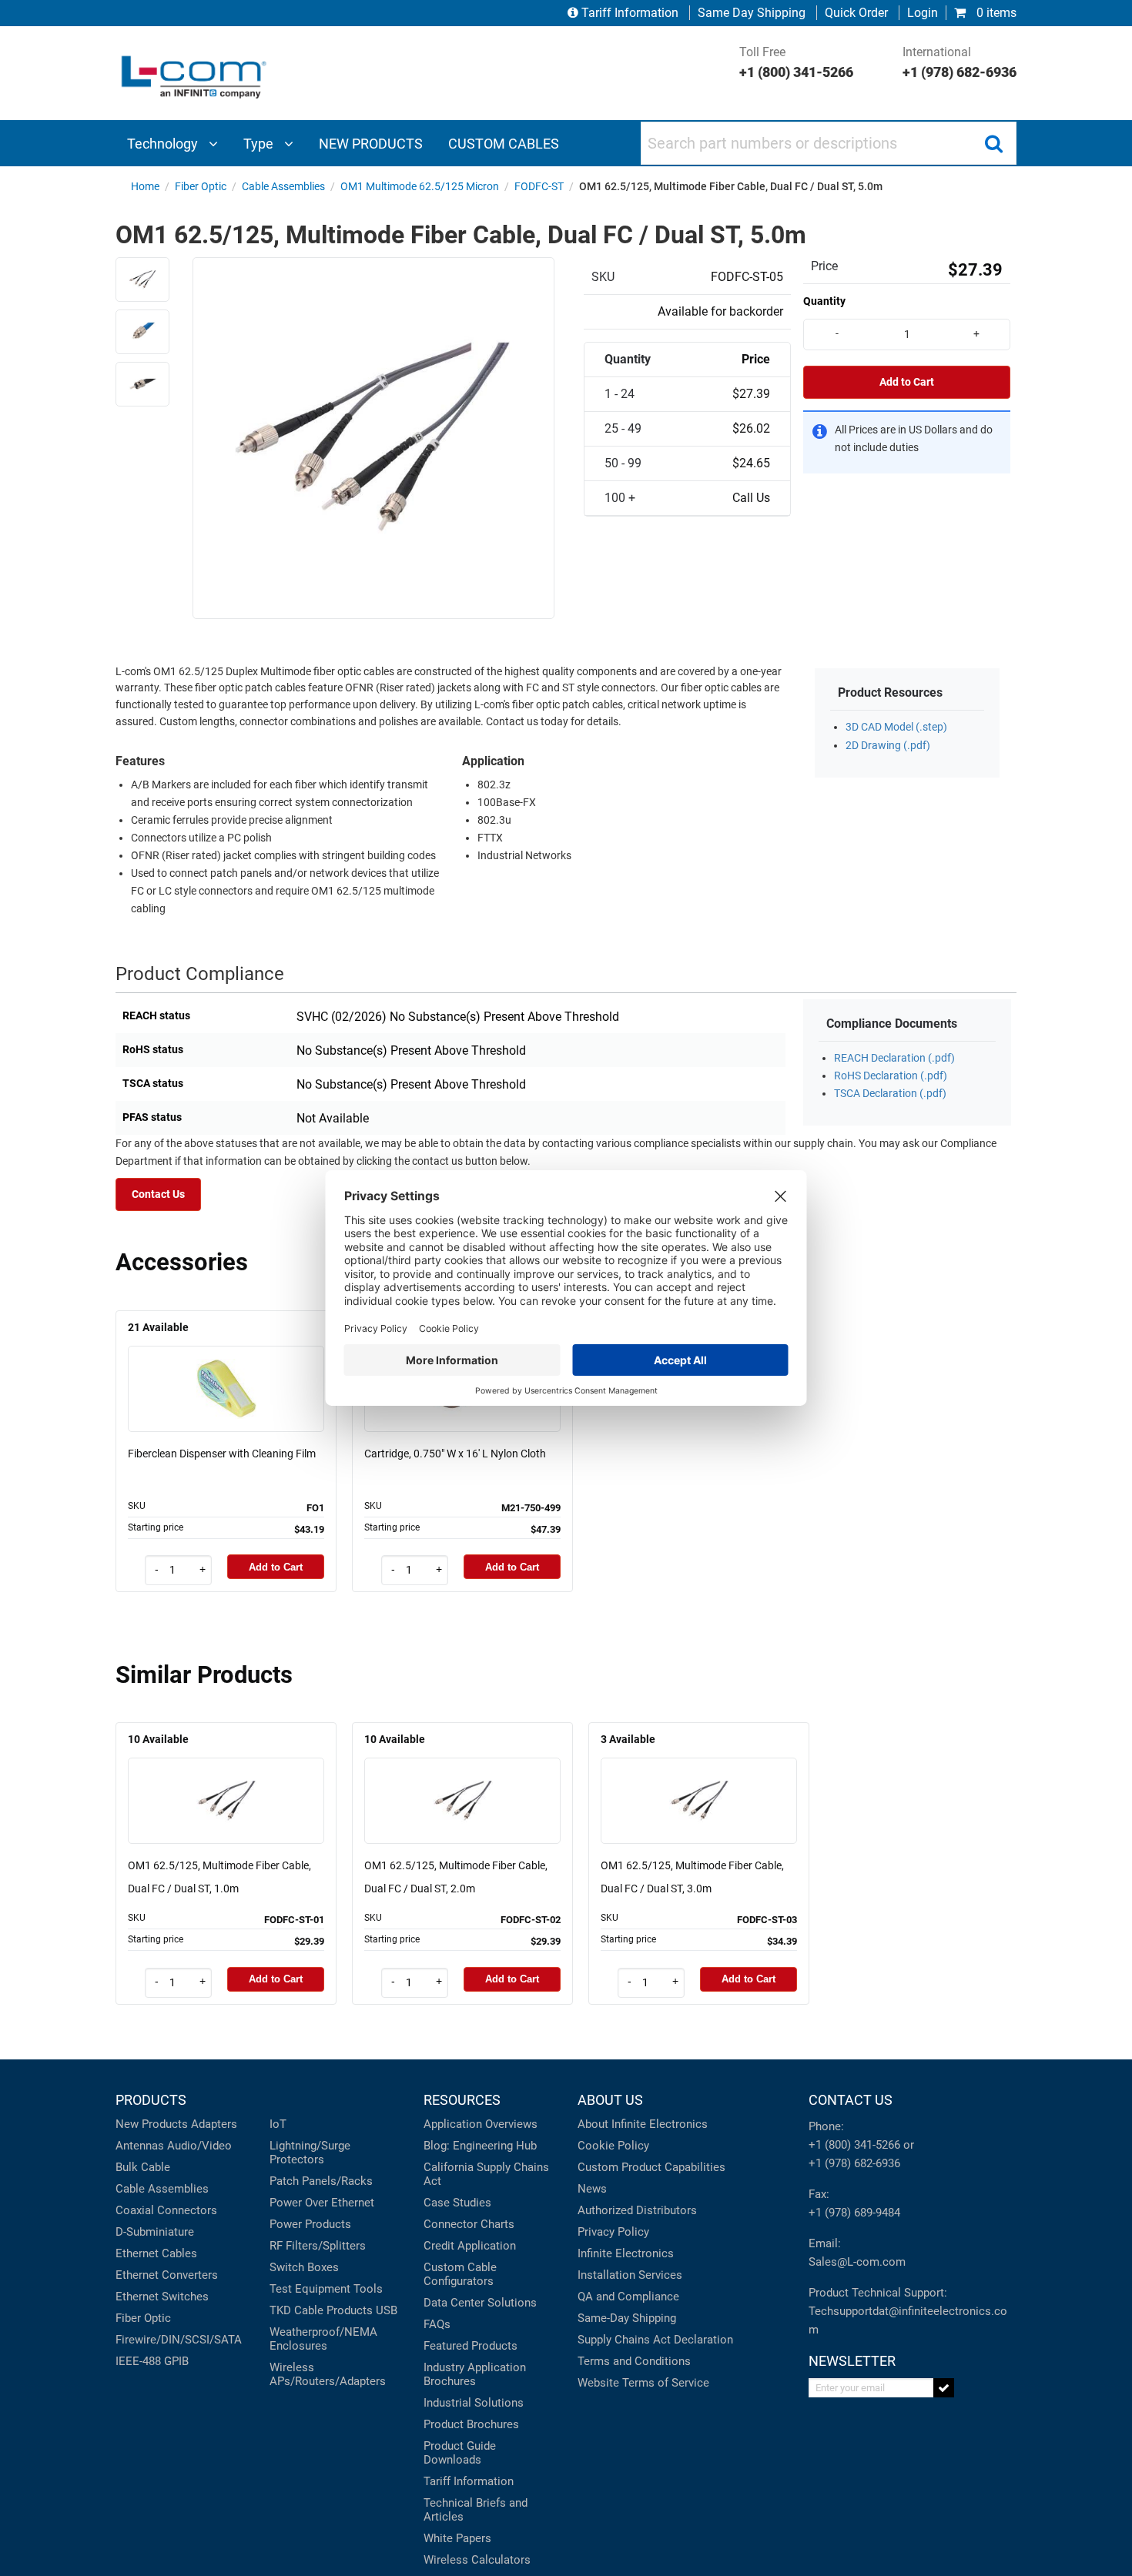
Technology (164, 144)
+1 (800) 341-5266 (854, 2145)
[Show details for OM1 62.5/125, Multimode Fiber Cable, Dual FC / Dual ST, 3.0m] (699, 1779)
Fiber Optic (143, 2318)
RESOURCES (462, 2100)
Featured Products (471, 2346)
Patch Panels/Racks (321, 2181)
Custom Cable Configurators (460, 2274)
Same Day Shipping (752, 13)
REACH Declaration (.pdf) (894, 1058)
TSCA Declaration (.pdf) (890, 1094)
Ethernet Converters (167, 2275)
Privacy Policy (613, 2232)
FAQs (437, 2324)
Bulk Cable (143, 2167)
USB (387, 2310)
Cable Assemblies (162, 2189)
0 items (995, 13)
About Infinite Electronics (643, 2124)
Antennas (140, 2146)
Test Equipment (310, 2289)
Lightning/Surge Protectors (310, 2153)
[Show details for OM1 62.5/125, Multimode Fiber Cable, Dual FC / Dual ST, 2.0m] (463, 1779)
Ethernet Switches (162, 2297)
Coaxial (135, 2210)
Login (923, 13)
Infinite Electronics (626, 2253)
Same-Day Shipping (627, 2318)
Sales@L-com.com (857, 2262)
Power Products (310, 2224)
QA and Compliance (628, 2297)
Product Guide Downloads (460, 2453)
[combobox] (829, 143)
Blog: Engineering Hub (480, 2146)
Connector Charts (469, 2224)
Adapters (214, 2124)
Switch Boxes (304, 2267)
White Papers (457, 2538)
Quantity (824, 301)
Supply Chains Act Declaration (655, 2340)
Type (260, 144)
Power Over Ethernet (322, 2203)
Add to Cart (907, 382)
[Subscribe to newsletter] (944, 2388)
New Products (152, 2124)
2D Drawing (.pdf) (888, 746)
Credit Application (470, 2246)
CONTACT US (851, 2100)
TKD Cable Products (321, 2310)
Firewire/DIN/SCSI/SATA (179, 2340)
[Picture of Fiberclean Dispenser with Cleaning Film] (226, 1367)
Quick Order (856, 13)
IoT (278, 2124)
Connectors (187, 2210)
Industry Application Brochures (475, 2374)
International (960, 62)
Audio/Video (199, 2146)
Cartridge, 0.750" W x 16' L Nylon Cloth (455, 1454)
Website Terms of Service (643, 2383)
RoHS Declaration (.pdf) (891, 1076)
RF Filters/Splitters (318, 2246)
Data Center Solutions (480, 2303)
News (592, 2189)
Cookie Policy (613, 2146)
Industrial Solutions (474, 2403)
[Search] (993, 143)
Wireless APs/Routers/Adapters (328, 2374)
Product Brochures (471, 2424)
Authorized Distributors (637, 2210)
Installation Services (630, 2275)
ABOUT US (610, 2100)
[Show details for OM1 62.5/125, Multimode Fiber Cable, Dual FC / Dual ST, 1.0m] (226, 1779)
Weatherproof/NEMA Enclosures (323, 2339)
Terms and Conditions (634, 2361)
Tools (368, 2289)
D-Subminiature (155, 2232)
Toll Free (796, 62)
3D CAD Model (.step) (896, 727)
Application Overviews (481, 2124)
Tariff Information (630, 13)
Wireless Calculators (477, 2560)
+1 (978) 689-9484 (854, 2213)
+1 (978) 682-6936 (854, 2163)
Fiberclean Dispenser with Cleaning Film (222, 1454)
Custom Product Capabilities (651, 2167)
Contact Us (158, 1194)
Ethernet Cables (156, 2253)
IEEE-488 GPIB (152, 2361)
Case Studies (457, 2203)
